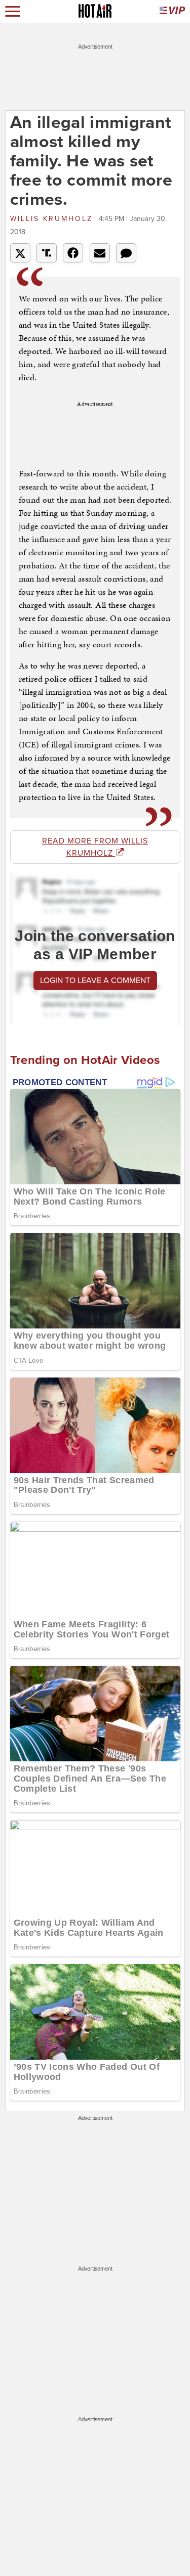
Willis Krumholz (53, 219)
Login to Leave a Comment (95, 981)
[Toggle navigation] (13, 11)
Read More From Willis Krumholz (95, 847)
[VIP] (172, 11)
